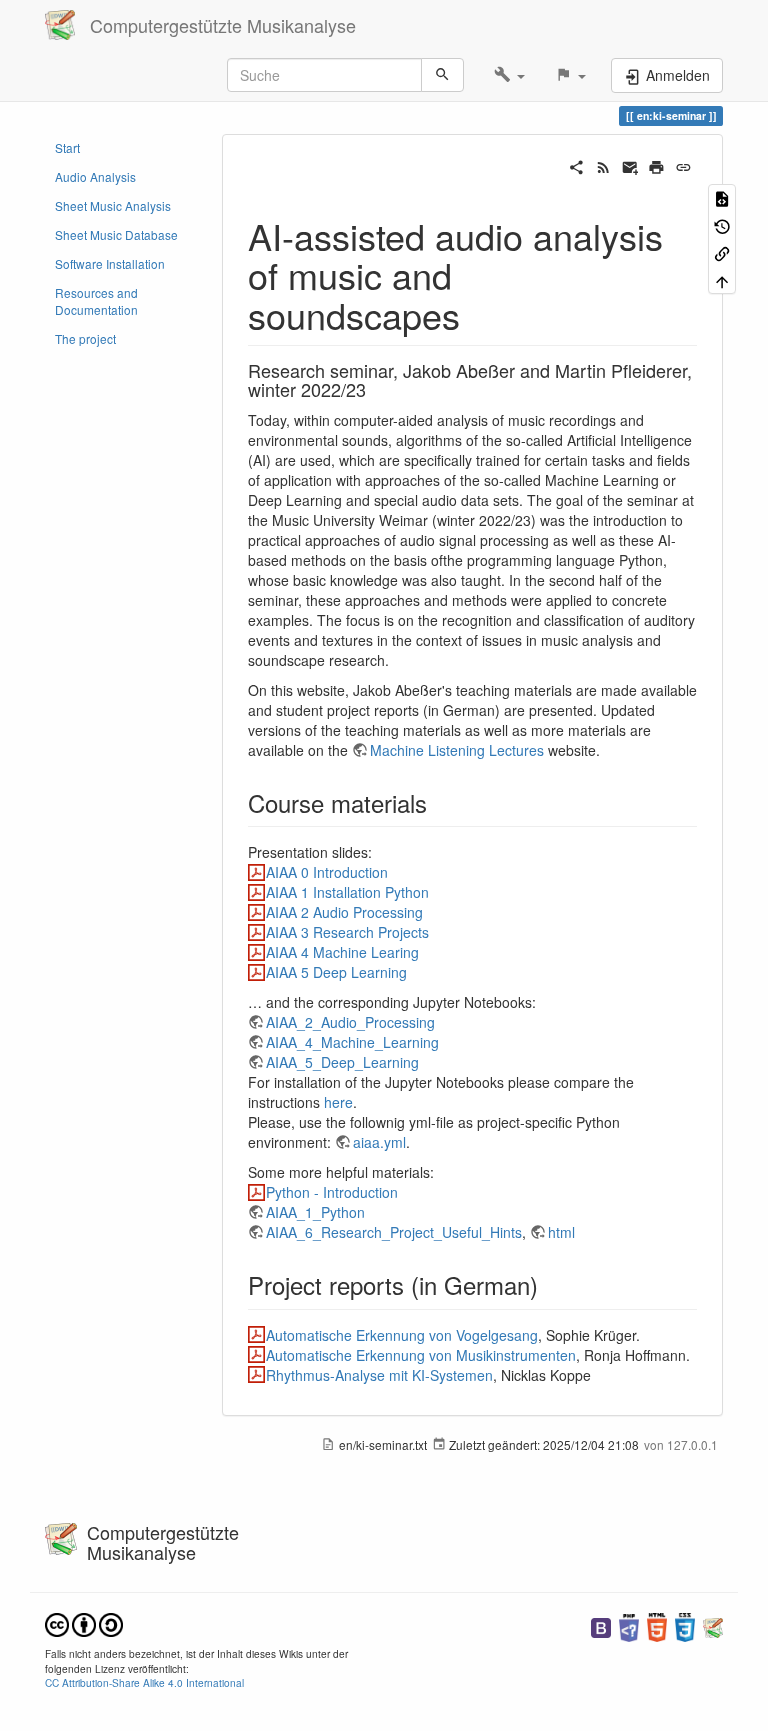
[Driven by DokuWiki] (713, 1625)
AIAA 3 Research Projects (347, 932)
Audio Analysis (95, 176)
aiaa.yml (379, 1142)
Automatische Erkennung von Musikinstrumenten (421, 1355)
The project (85, 338)
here (338, 1102)
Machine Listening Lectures (457, 750)
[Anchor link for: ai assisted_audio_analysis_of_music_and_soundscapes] (478, 314)
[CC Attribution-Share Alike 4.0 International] (84, 1623)
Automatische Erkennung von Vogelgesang (402, 1335)
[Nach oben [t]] (722, 279)
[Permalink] (683, 165)
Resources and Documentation (96, 301)
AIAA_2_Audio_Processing (350, 1022)
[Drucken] (656, 165)
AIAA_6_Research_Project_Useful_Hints (394, 1232)
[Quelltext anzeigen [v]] (722, 197)
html (561, 1232)
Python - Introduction (332, 1192)
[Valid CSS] (685, 1625)
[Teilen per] (576, 165)
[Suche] (442, 75)
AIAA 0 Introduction (327, 872)
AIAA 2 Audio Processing (344, 912)
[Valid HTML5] (657, 1625)
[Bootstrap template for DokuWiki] (601, 1625)
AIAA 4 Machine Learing (342, 952)
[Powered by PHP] (629, 1625)
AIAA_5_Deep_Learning (342, 1062)
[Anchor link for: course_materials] (439, 802)
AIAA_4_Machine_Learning (352, 1042)
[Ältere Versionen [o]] (722, 224)
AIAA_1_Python (315, 1212)
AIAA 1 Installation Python (347, 892)
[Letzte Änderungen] (603, 165)
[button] (509, 75)
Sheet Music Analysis (113, 205)
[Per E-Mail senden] (630, 165)
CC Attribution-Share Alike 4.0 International (144, 1682)
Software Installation (110, 263)
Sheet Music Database (116, 234)
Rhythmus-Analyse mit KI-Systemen (379, 1375)
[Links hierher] (722, 252)
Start (67, 147)
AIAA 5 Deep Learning (336, 972)
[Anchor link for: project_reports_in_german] (550, 1284)
